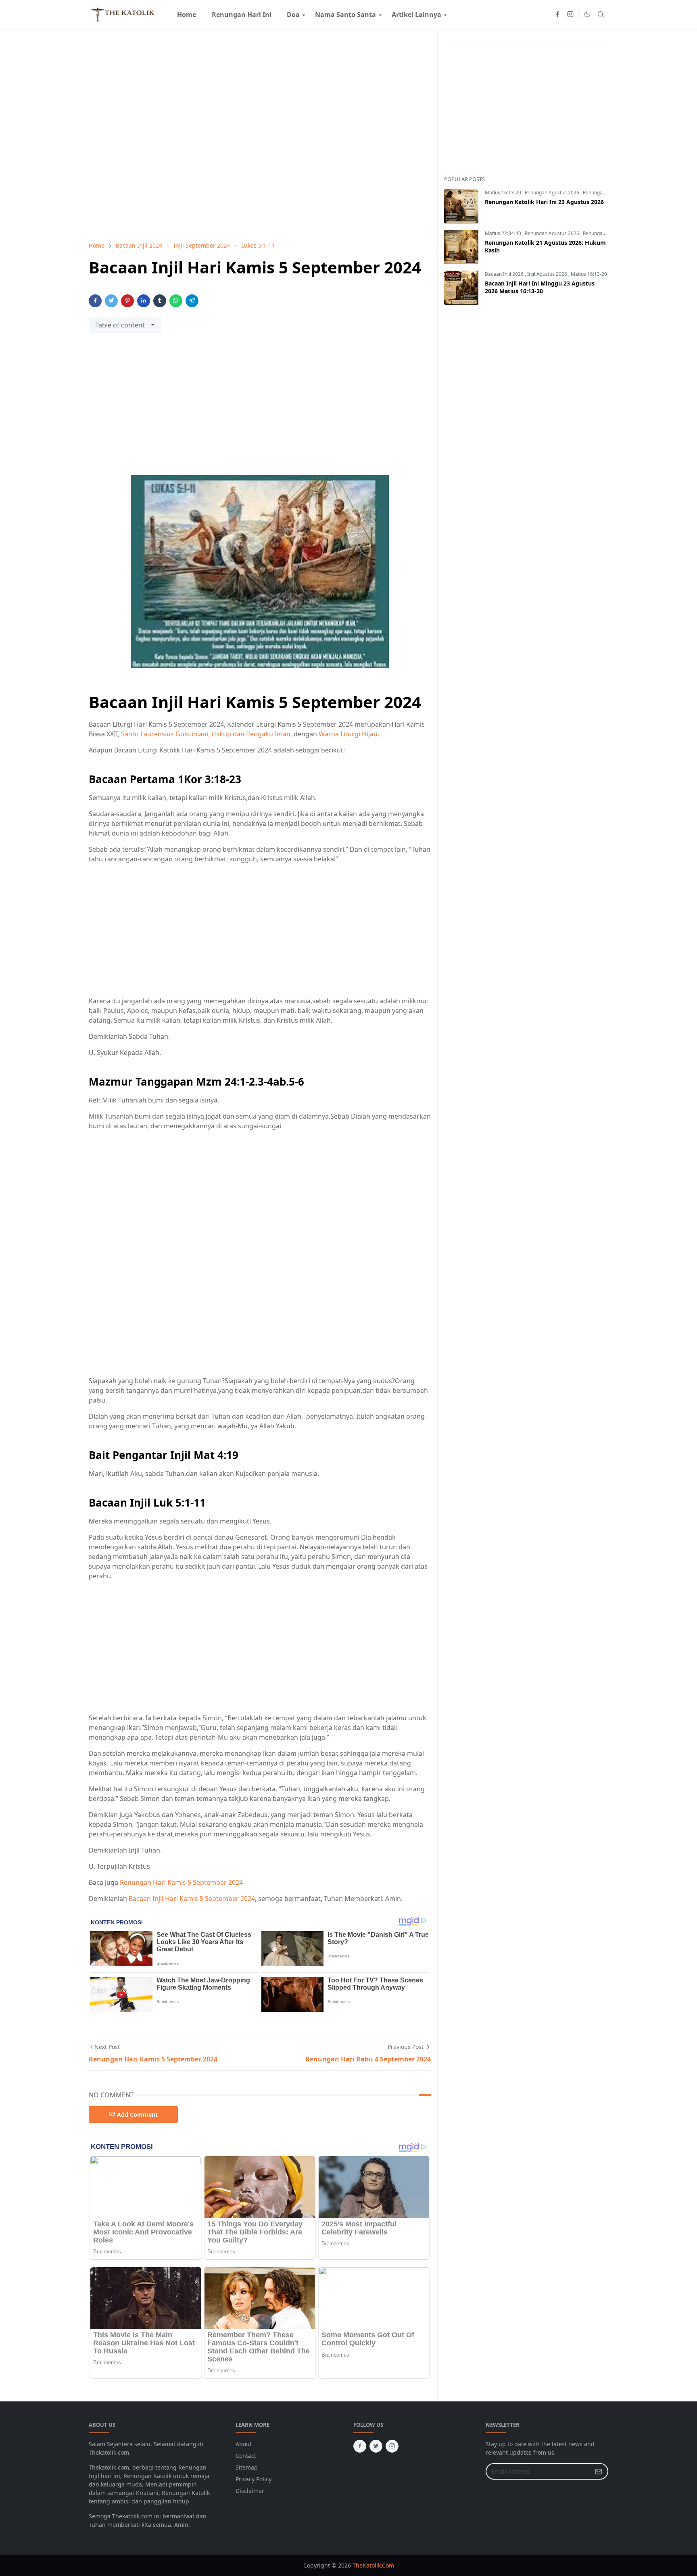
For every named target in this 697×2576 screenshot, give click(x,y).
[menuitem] (187, 15)
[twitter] (376, 2446)
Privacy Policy (254, 2479)
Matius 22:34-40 (504, 233)
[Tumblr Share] (160, 301)
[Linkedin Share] (144, 301)
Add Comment (137, 2114)
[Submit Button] (599, 2471)
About (244, 2444)
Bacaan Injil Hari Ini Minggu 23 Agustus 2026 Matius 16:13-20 (540, 287)
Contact (246, 2456)
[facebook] (557, 15)
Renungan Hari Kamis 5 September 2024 (181, 1882)
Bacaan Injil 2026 (505, 274)
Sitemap (247, 2467)
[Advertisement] (260, 409)
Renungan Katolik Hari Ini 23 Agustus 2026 (544, 202)
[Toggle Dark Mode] (587, 14)
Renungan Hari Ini (604, 193)
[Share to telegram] (192, 301)
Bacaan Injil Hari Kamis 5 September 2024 (192, 1899)
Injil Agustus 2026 (548, 274)
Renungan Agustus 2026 (553, 193)
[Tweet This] (111, 301)
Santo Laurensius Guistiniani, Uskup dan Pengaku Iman (206, 734)
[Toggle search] (601, 15)
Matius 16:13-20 (504, 193)
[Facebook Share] (95, 301)
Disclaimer (250, 2491)
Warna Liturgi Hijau (348, 734)
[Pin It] (127, 301)
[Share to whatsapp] (176, 301)
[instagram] (570, 15)
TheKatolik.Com (373, 2565)
